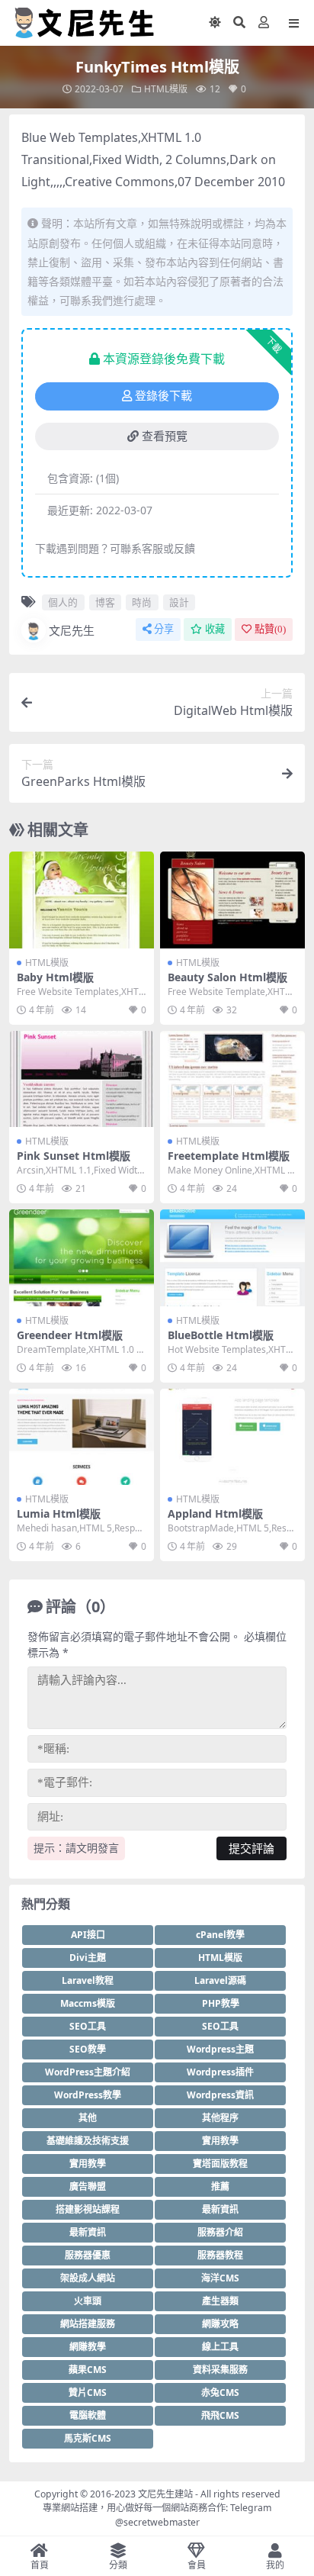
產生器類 (220, 2301)
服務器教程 (220, 2255)
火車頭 (88, 2301)
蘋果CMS (88, 2370)
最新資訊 (220, 2209)
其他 (88, 2118)
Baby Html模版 (55, 977)
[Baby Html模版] (82, 900)
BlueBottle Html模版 (221, 1335)
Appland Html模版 (215, 1513)
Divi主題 (88, 1958)
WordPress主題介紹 (88, 2072)
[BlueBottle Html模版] (232, 1258)
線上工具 (220, 2347)
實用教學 (220, 2141)
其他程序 (220, 2118)
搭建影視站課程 (88, 2209)
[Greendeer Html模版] (82, 1258)
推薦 (220, 2186)
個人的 (63, 602)
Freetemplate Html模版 (229, 1156)
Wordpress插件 (220, 2072)
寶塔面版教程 (220, 2164)
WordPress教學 (88, 2095)
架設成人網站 (88, 2278)
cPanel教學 (220, 1935)
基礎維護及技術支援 (88, 2141)
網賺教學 (88, 2347)
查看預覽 (165, 436)
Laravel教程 (88, 1980)
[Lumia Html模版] (82, 1437)
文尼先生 (72, 630)
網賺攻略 (220, 2324)
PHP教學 (221, 2003)
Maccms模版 (88, 2003)
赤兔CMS (220, 2392)
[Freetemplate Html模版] (232, 1079)
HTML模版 (166, 89)
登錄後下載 (163, 396)
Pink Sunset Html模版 (74, 1156)
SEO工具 (88, 2026)
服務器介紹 (220, 2232)
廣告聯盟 (88, 2186)
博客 (105, 602)
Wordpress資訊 (220, 2095)
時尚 (142, 602)
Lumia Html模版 (59, 1513)
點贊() (270, 629)
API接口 (88, 1935)
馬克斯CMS (88, 2438)
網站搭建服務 (88, 2324)
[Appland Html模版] (232, 1437)
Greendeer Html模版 (70, 1335)
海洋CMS (220, 2278)
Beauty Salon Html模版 (227, 977)
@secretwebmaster (157, 2522)
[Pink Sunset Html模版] (82, 1079)
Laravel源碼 (220, 1980)
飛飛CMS (220, 2415)
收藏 (215, 629)
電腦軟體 (88, 2415)
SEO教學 (88, 2049)
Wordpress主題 (220, 2049)
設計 (179, 602)
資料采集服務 (220, 2370)
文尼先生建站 (165, 2494)
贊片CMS (88, 2392)
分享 (164, 629)
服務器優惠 (88, 2255)
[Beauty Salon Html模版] (232, 900)
